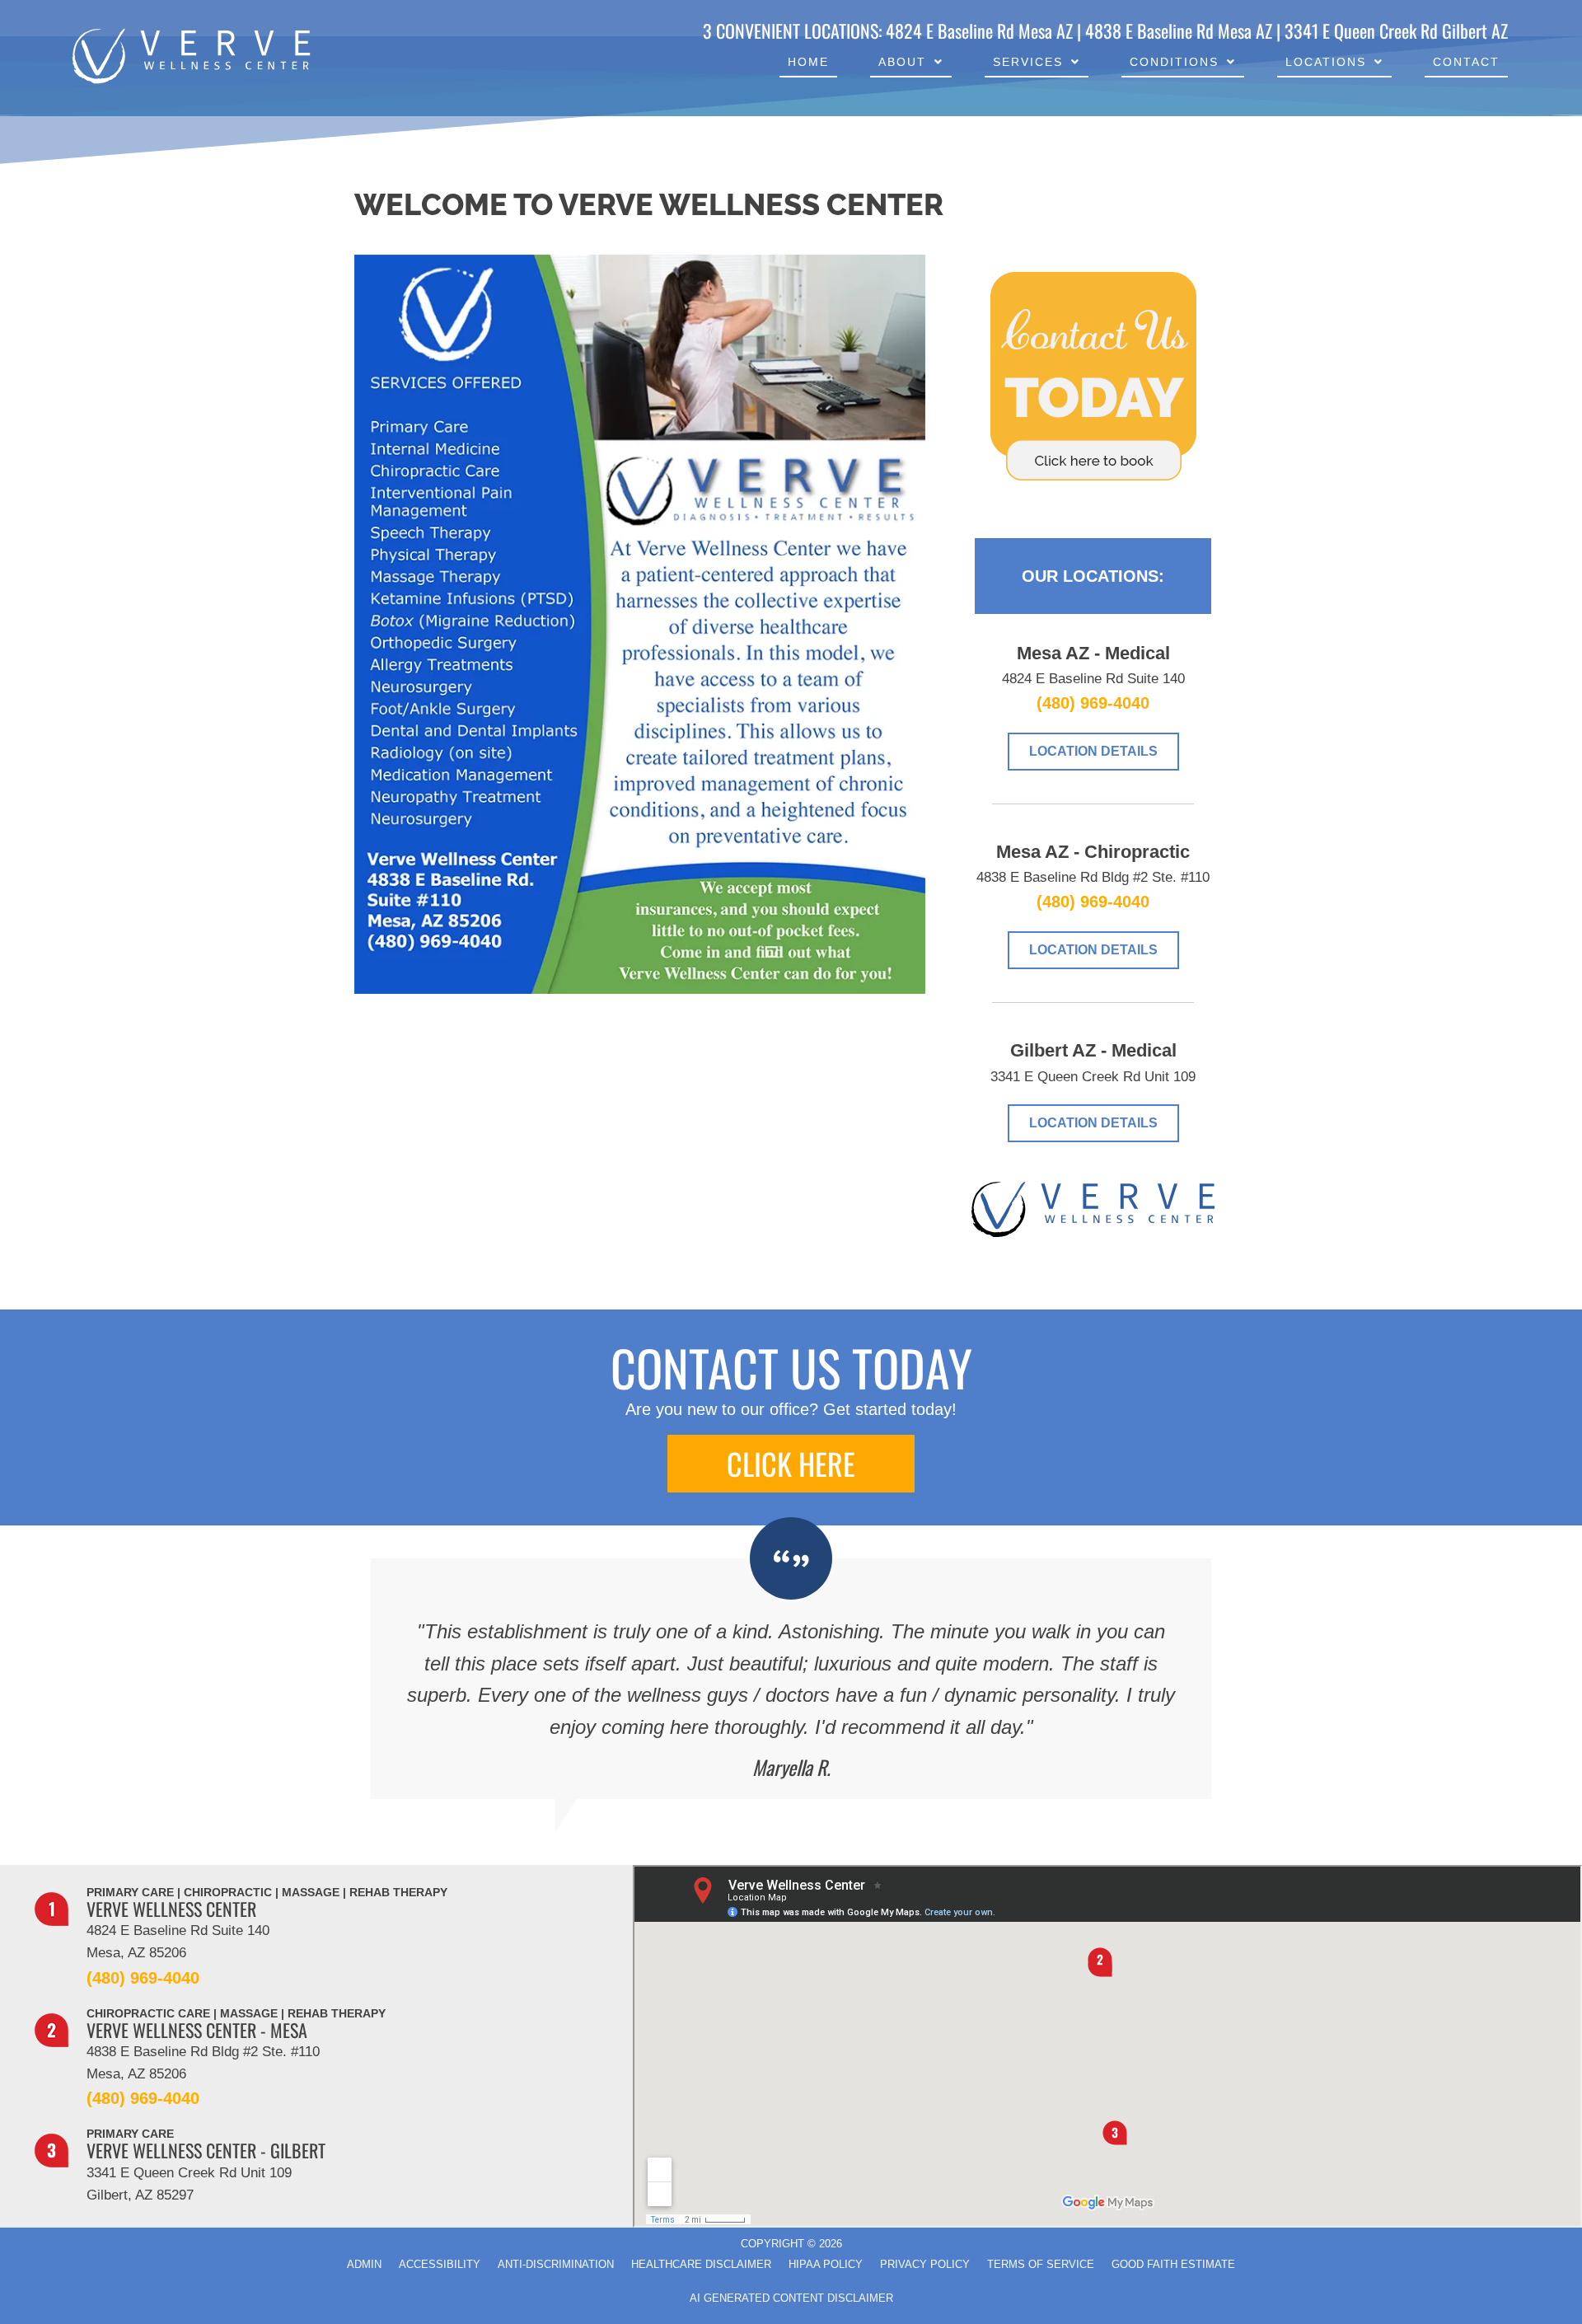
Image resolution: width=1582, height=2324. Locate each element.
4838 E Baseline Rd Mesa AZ (1179, 30)
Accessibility (440, 2264)
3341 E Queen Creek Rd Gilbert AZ (1396, 30)
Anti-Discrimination (556, 2264)
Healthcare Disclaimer (701, 2264)
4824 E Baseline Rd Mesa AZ (979, 30)
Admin (364, 2264)
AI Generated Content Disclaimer (791, 2298)
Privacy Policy (925, 2264)
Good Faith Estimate (1173, 2264)
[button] (791, 1464)
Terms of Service (1041, 2264)
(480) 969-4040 (1093, 703)
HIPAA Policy (826, 2264)
